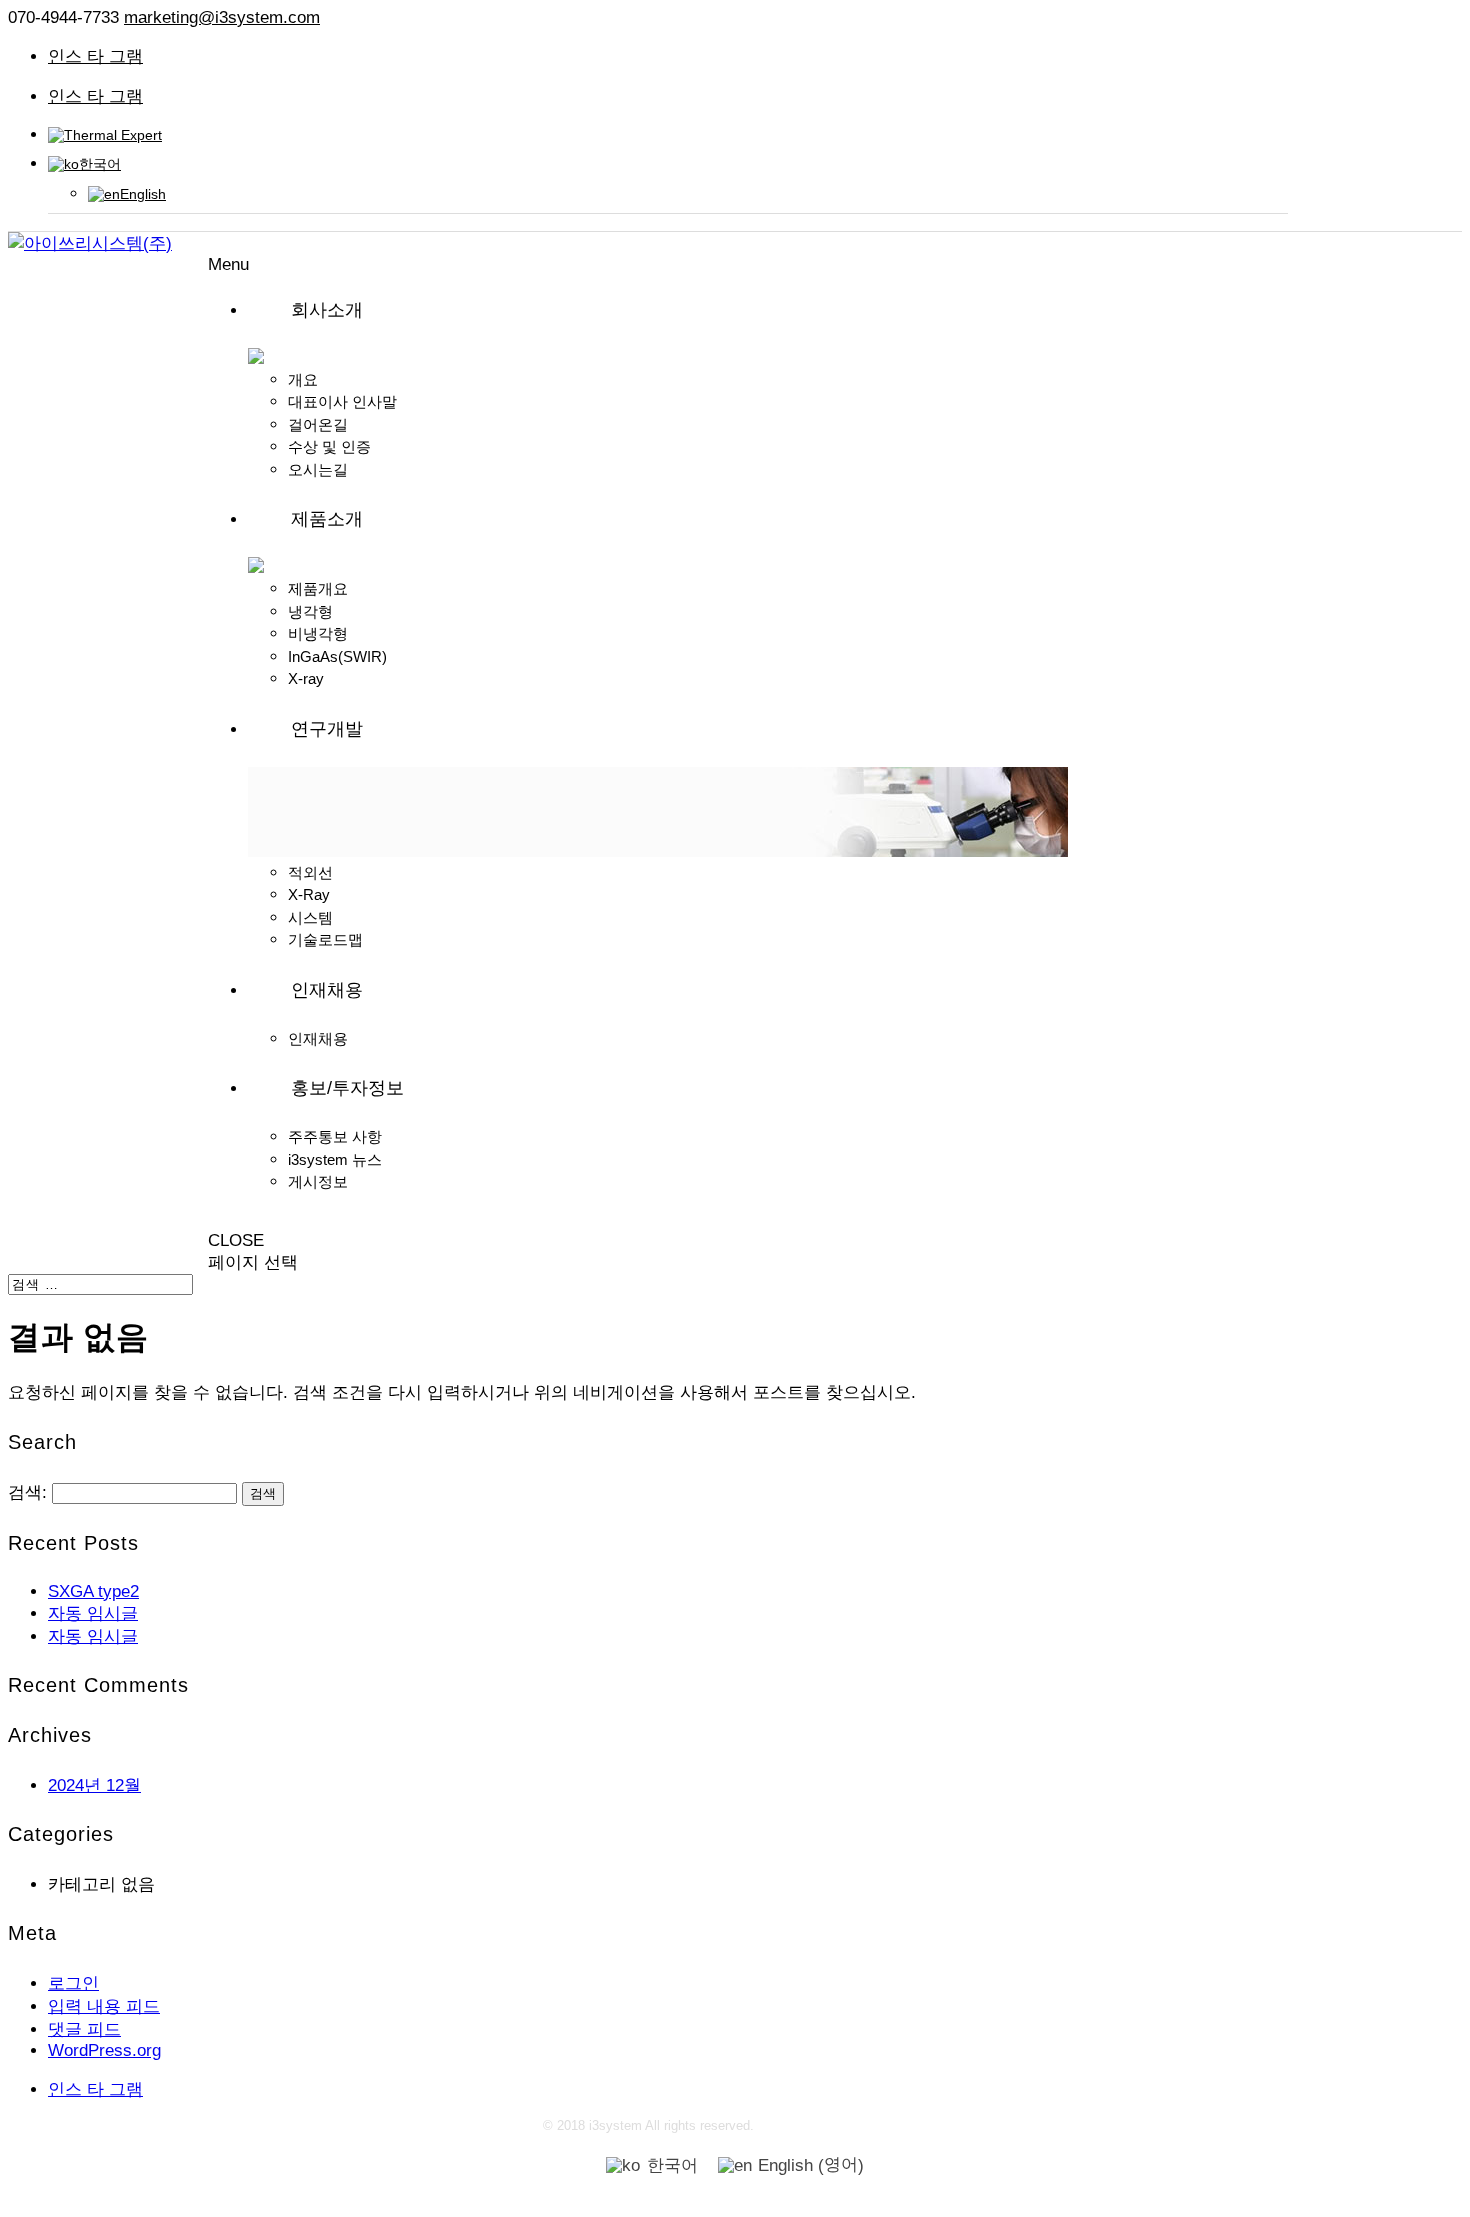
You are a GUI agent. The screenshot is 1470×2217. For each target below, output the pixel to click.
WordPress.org (104, 2050)
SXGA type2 (93, 1591)
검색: (27, 1492)
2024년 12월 (94, 1785)
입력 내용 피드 (104, 2006)
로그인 (73, 1983)
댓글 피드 (84, 2029)
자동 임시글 (93, 1613)
